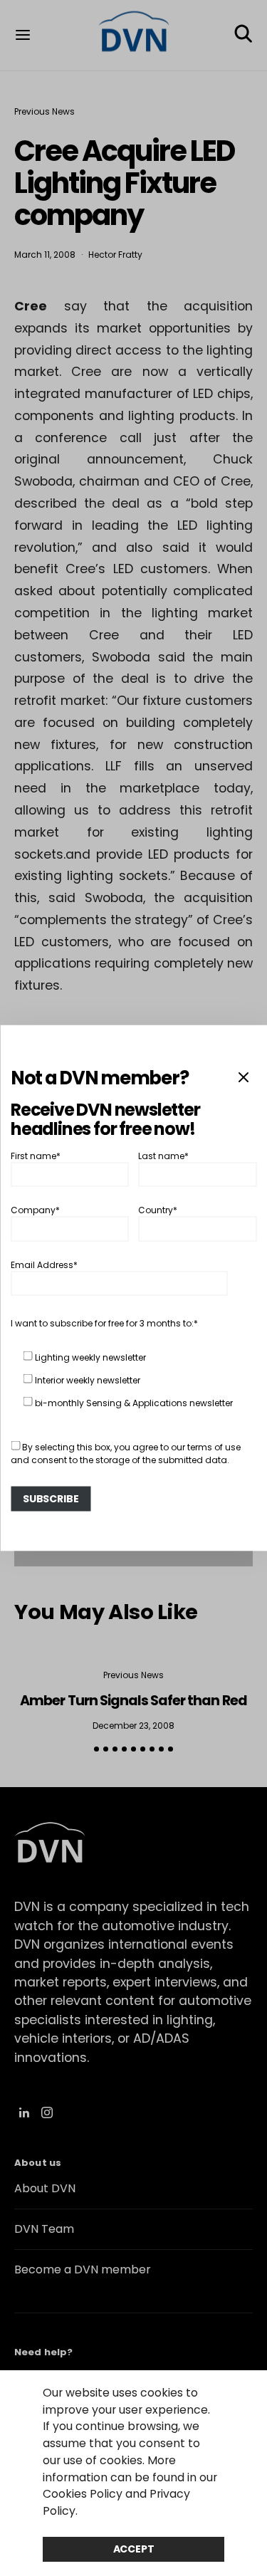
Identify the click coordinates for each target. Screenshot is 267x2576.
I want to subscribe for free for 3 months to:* (104, 1323)
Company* (35, 1210)
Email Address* (44, 1264)
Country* (158, 1210)
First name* (36, 1155)
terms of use (214, 1446)
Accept (134, 2549)
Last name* (163, 1155)
